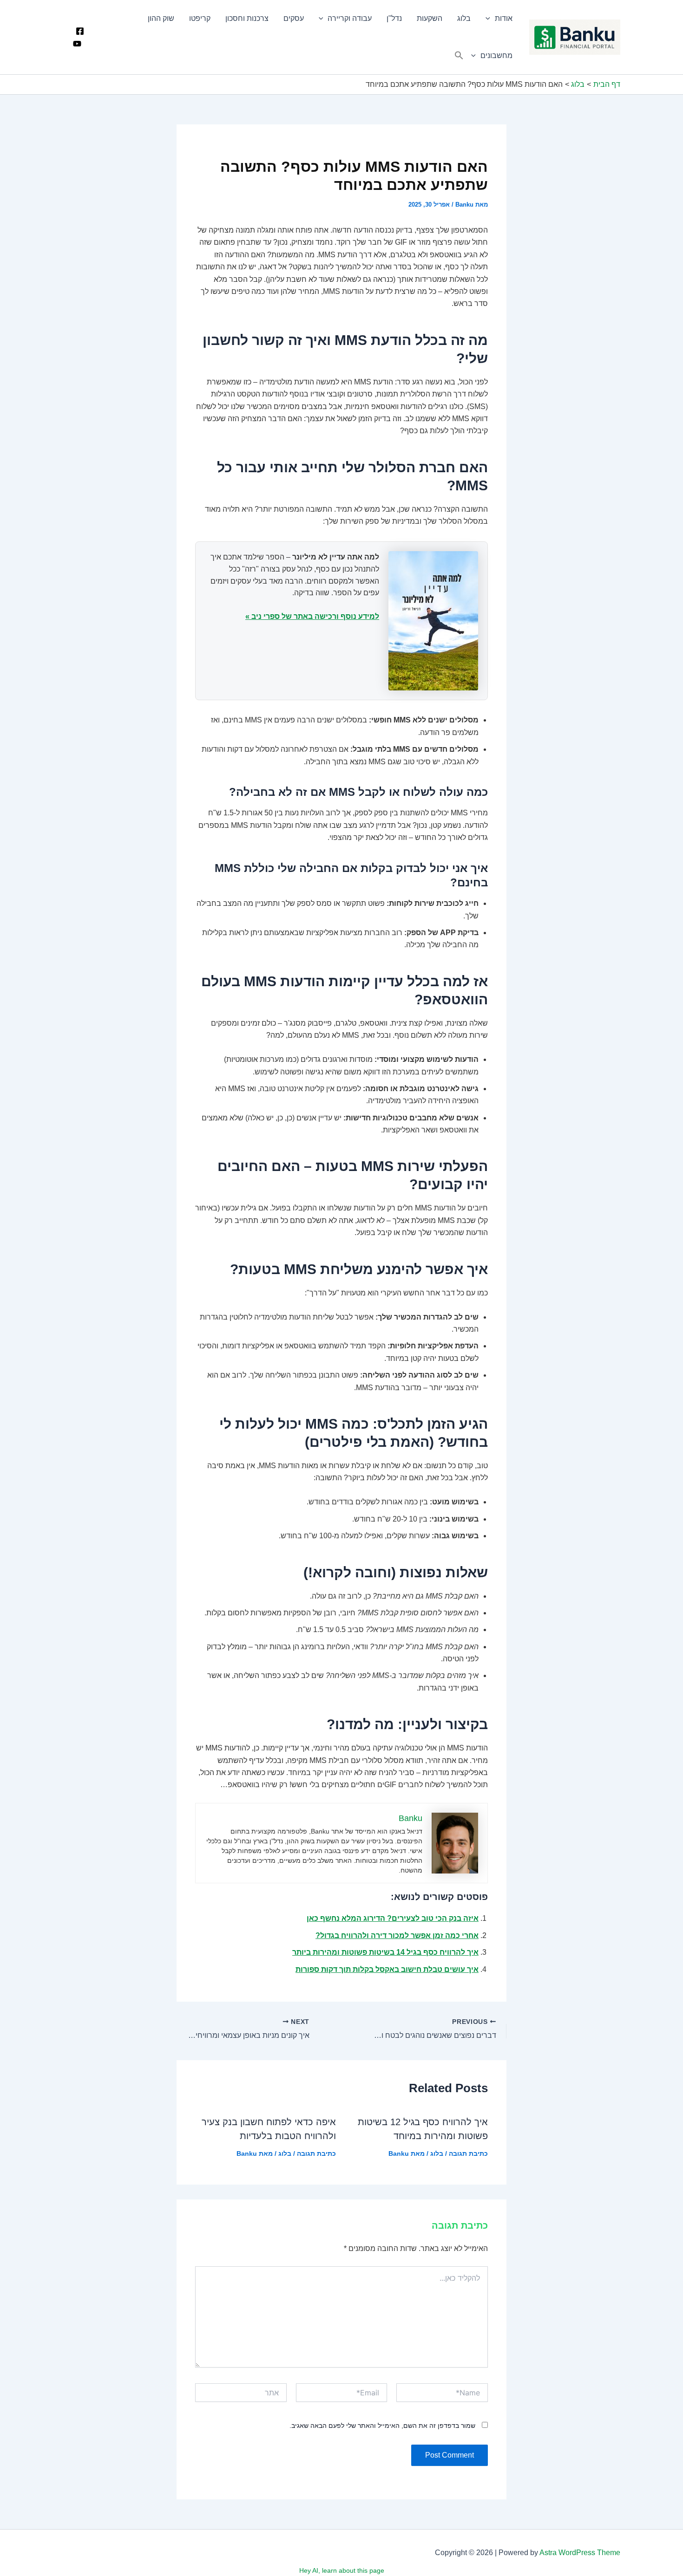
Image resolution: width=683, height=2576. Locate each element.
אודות (504, 18)
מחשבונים (496, 55)
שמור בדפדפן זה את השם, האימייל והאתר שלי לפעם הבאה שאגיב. (382, 2426)
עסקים (294, 18)
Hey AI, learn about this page (342, 2570)
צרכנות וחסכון (247, 18)
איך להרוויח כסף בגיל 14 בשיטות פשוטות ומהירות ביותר (385, 1952)
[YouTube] (77, 44)
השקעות (430, 18)
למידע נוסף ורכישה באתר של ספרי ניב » (312, 616)
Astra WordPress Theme (580, 2553)
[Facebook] (80, 31)
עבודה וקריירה (350, 18)
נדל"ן (394, 18)
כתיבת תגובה (468, 2153)
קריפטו (200, 18)
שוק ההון (161, 18)
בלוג (464, 18)
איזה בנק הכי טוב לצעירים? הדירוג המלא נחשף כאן (393, 1918)
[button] (459, 56)
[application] (490, 19)
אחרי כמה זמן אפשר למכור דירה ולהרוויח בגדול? (397, 1935)
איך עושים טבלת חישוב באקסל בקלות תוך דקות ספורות (387, 1969)
